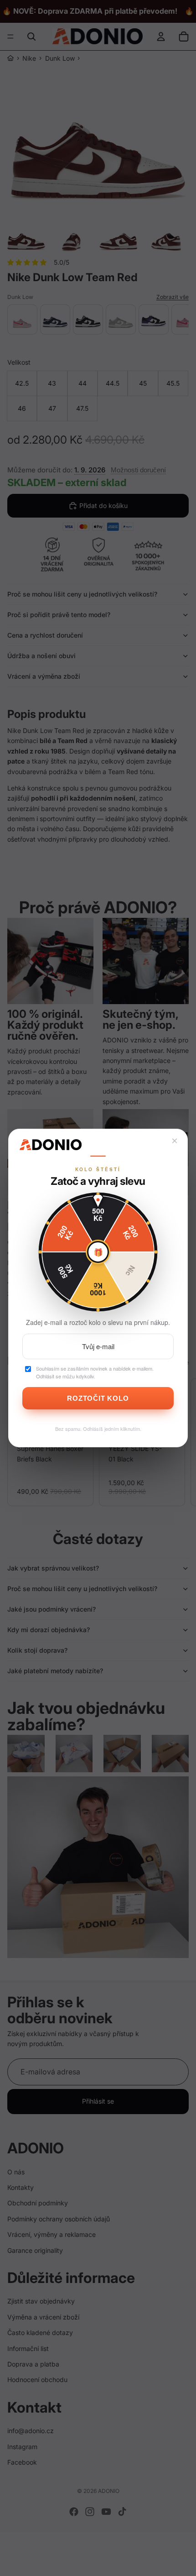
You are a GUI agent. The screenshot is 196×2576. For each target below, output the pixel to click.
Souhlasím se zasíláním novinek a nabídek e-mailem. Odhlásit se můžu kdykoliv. (95, 1372)
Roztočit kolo (98, 1398)
